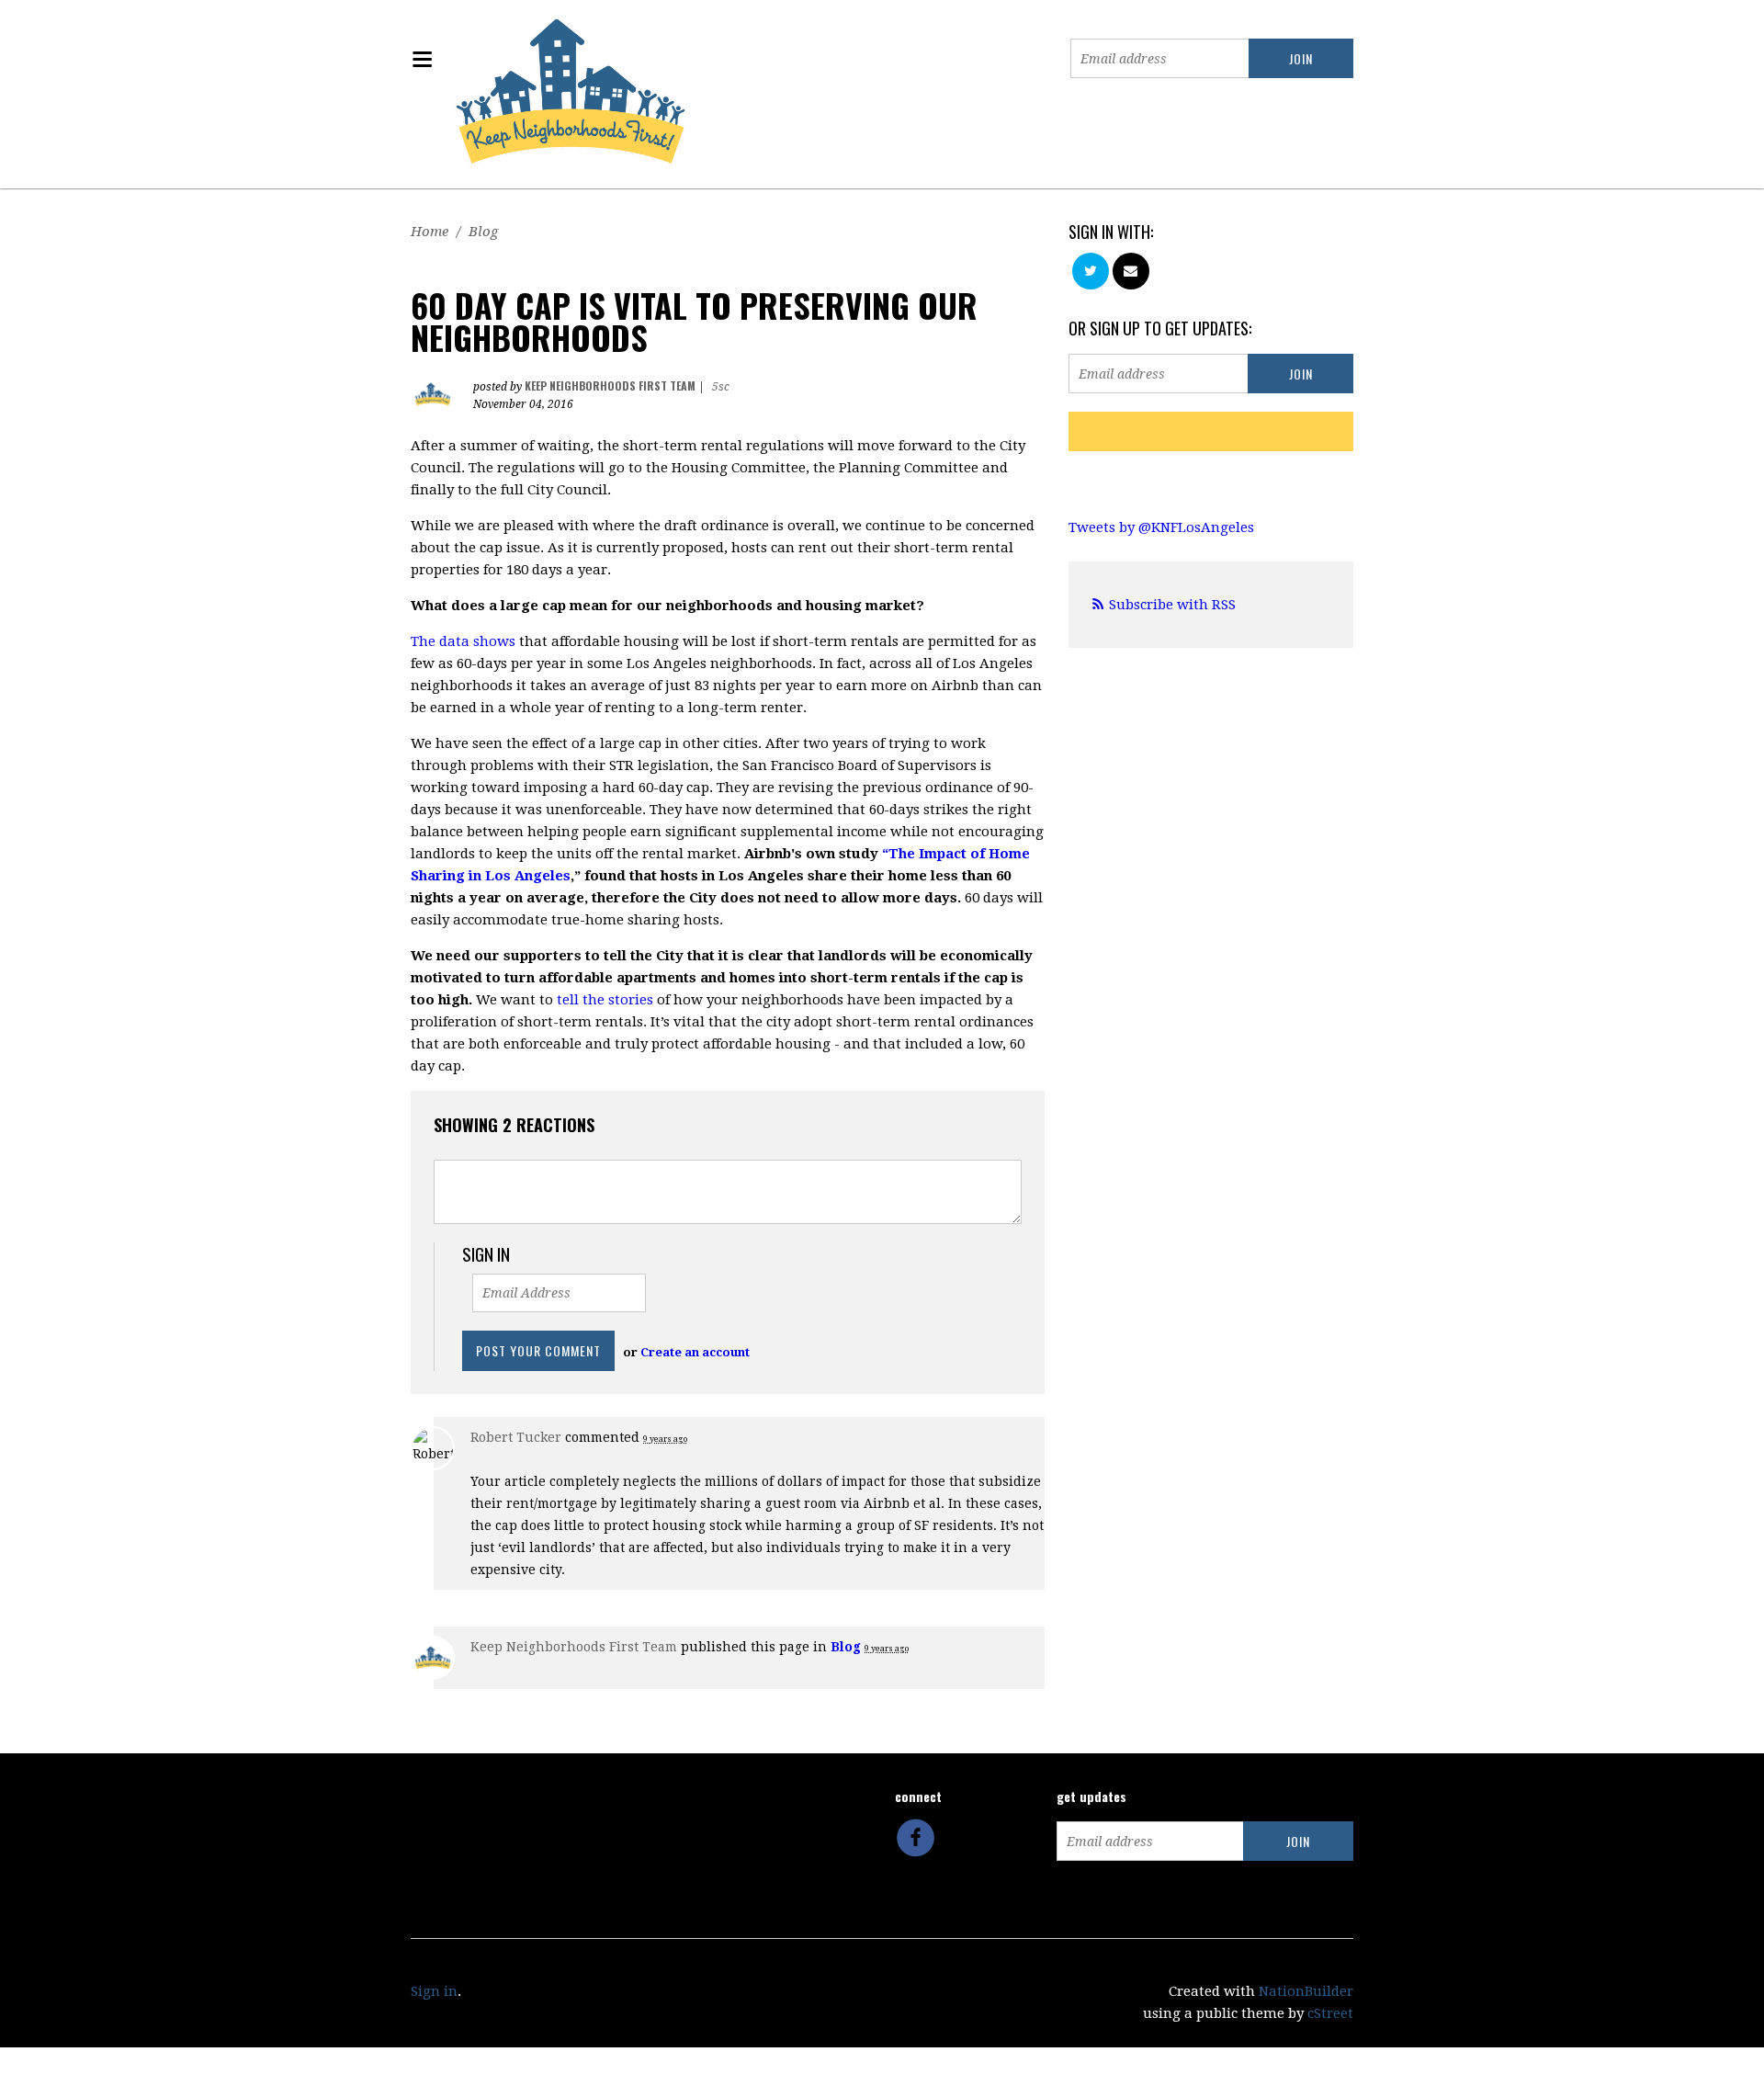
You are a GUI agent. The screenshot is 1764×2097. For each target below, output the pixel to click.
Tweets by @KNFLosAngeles (1161, 527)
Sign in (434, 1991)
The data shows (463, 641)
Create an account (695, 1352)
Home (430, 232)
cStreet (1330, 2013)
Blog (483, 232)
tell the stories (605, 1000)
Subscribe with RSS (1172, 605)
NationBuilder (1306, 1991)
